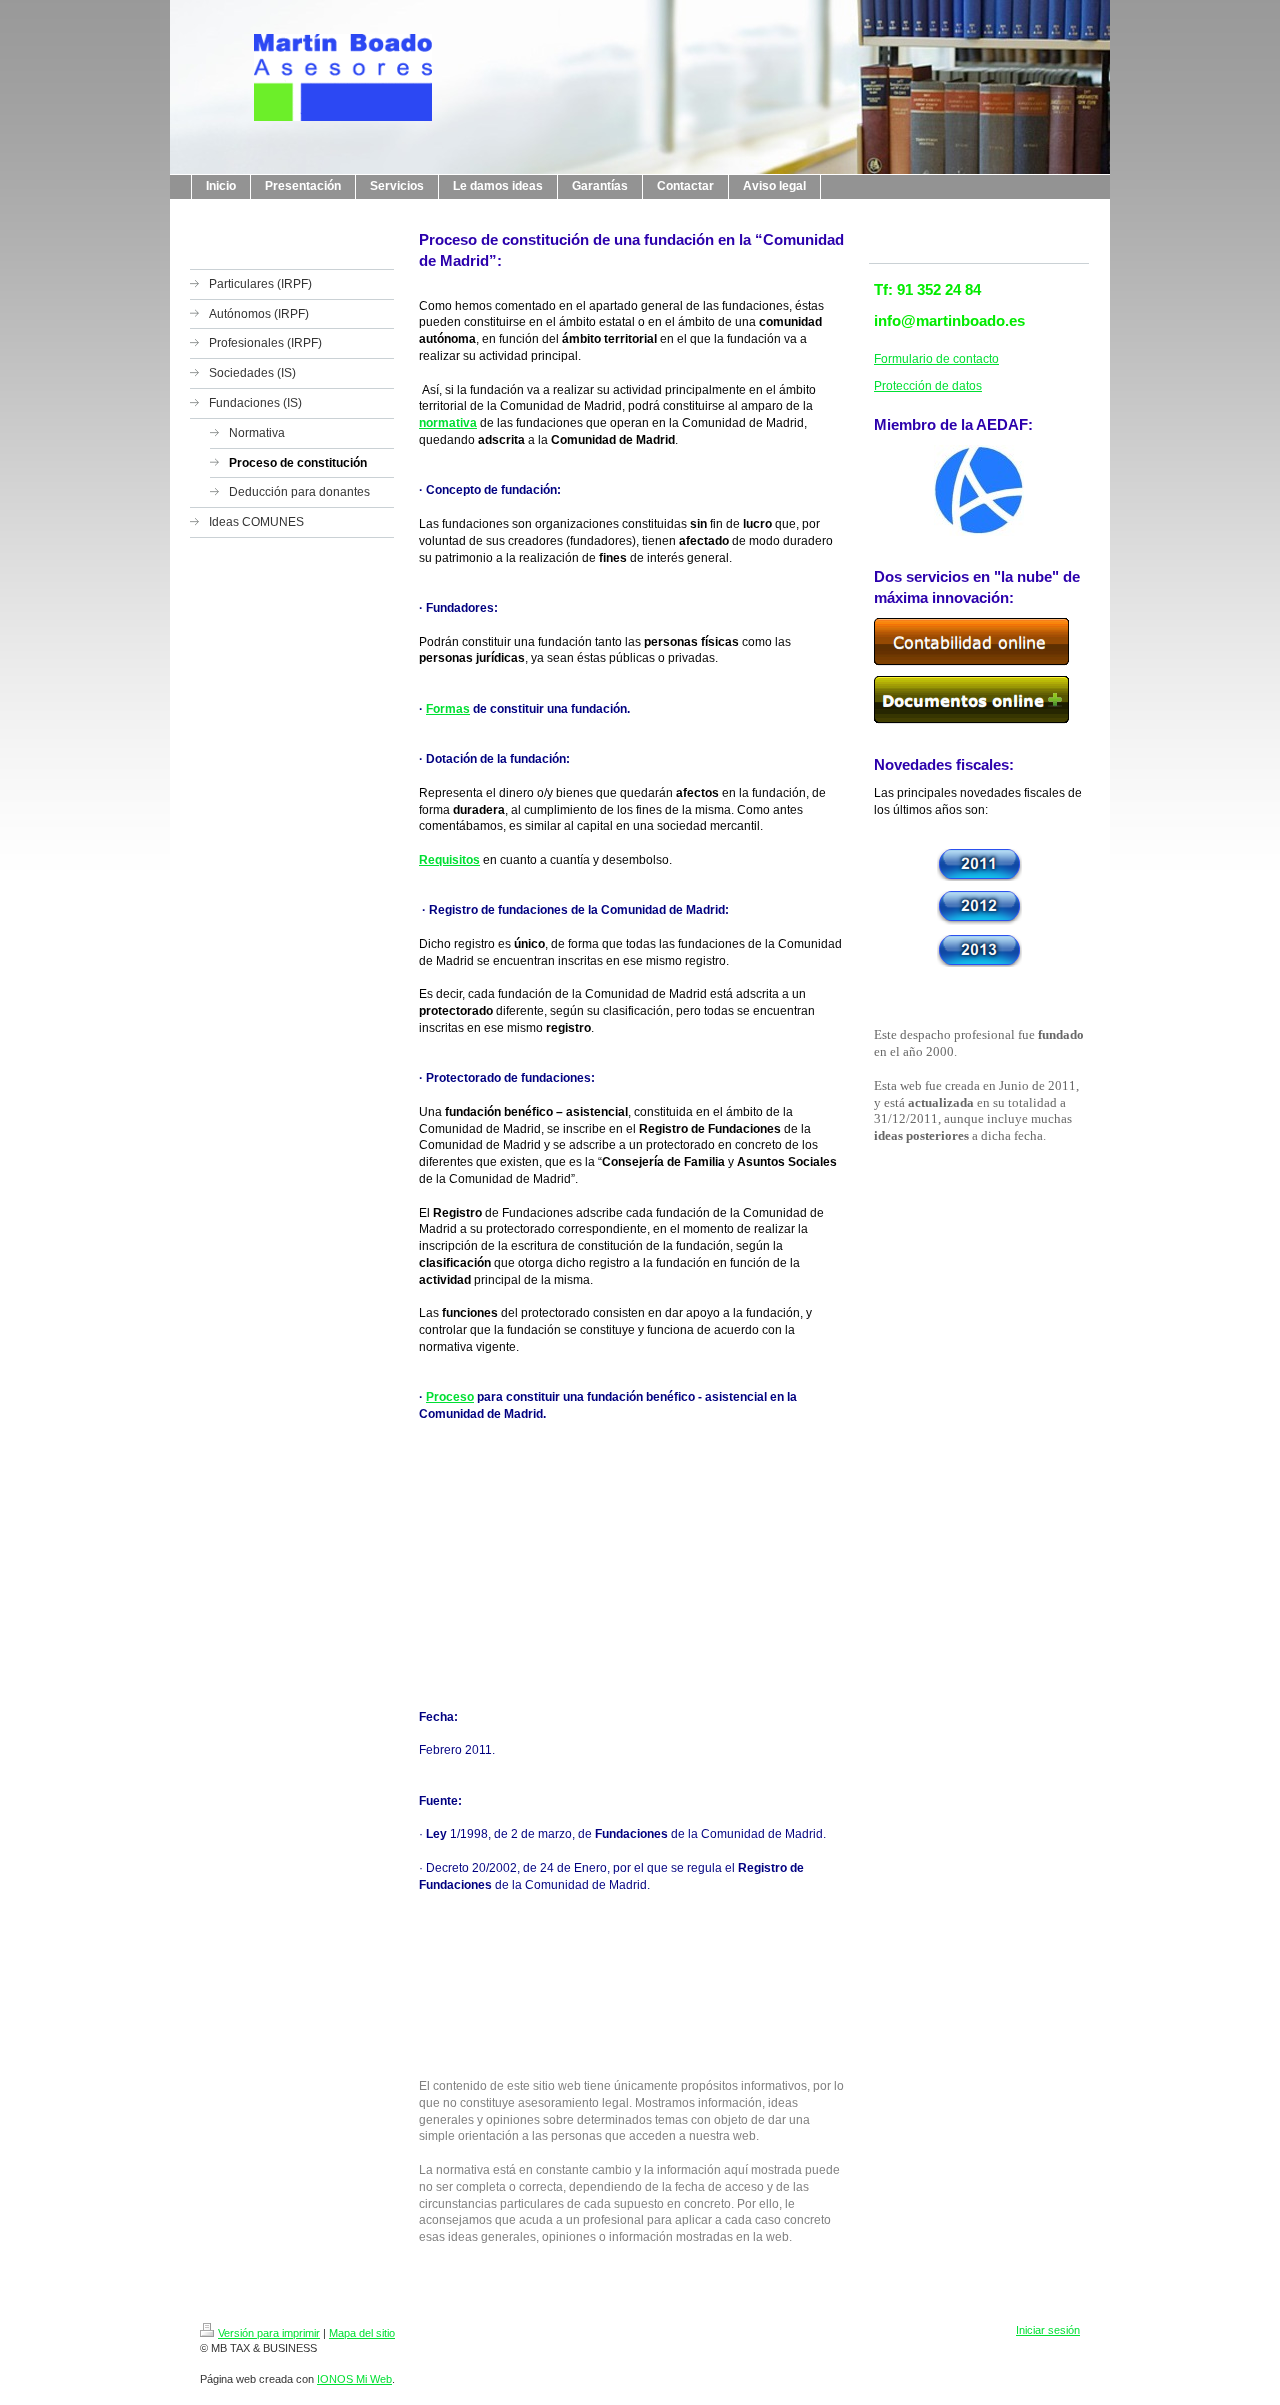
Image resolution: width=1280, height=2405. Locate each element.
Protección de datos (928, 386)
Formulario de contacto (936, 359)
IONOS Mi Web (354, 2379)
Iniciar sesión (1048, 2330)
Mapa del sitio (362, 2333)
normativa (448, 423)
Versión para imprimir (269, 2333)
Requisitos (449, 860)
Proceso (450, 1397)
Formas (448, 709)
